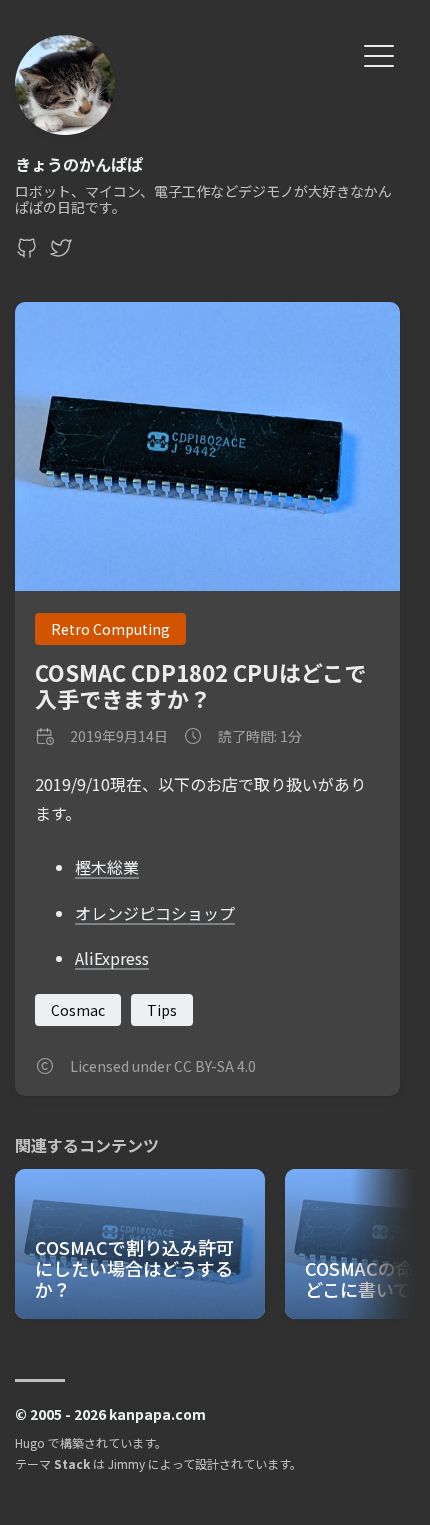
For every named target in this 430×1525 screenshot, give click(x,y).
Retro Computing (110, 629)
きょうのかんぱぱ (79, 164)
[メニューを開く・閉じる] (379, 53)
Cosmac (78, 1010)
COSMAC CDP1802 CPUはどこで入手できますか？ (200, 684)
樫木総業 (107, 867)
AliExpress (112, 958)
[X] (61, 253)
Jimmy (126, 1463)
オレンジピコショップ (155, 913)
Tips (162, 1010)
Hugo (30, 1442)
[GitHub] (27, 253)
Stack (72, 1463)
